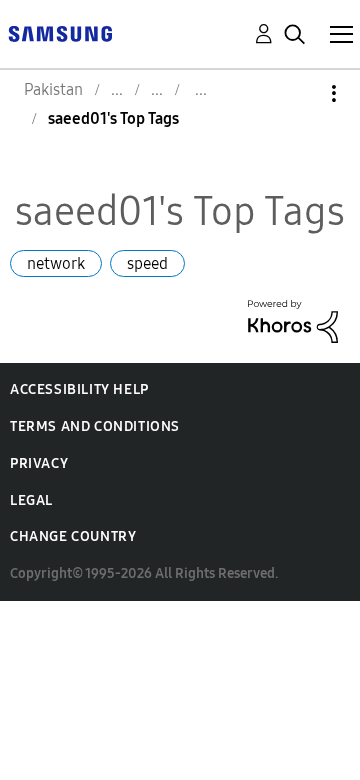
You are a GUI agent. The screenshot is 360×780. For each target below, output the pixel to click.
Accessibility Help (79, 389)
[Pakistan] (60, 32)
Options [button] (300, 93)
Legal (31, 500)
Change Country (73, 536)
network (56, 263)
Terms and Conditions (95, 426)
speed (147, 263)
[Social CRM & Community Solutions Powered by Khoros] (293, 319)
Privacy (39, 463)
